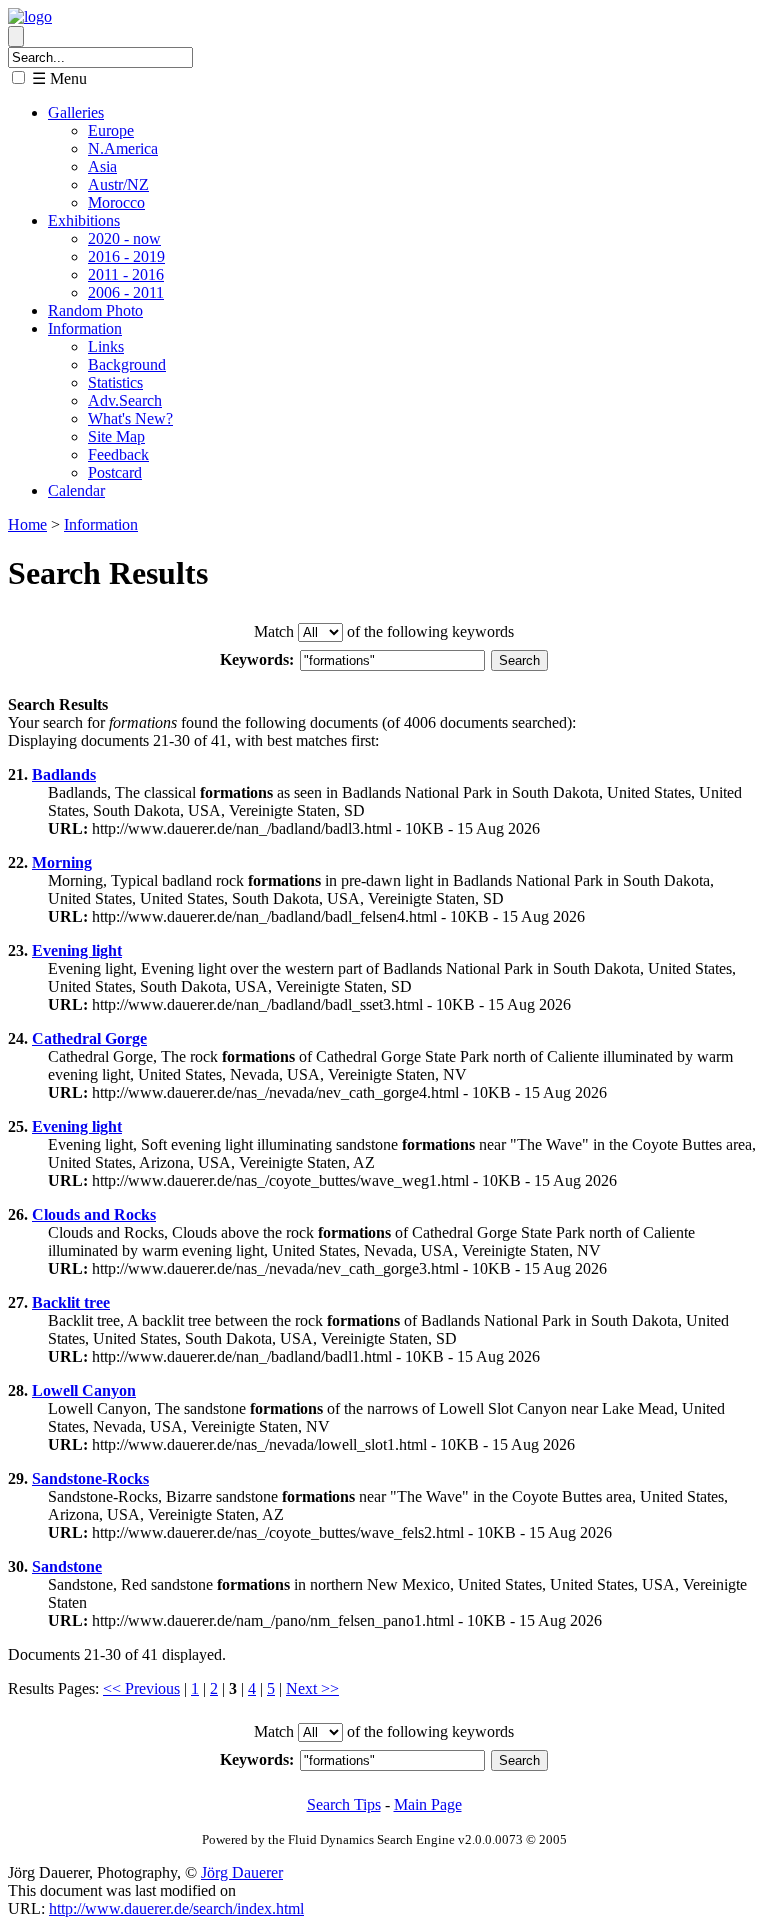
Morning (62, 862)
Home (27, 524)
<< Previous (141, 1688)
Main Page (428, 1804)
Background (127, 364)
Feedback (118, 454)
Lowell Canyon (84, 1390)
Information (85, 328)
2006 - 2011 (126, 292)
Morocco (116, 202)
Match (274, 631)
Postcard (115, 472)
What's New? (130, 418)
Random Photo (95, 310)
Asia (102, 166)
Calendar (76, 490)
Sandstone (67, 1566)
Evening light (77, 950)
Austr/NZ (118, 184)
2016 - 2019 (126, 256)
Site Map (116, 436)
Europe (111, 130)
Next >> (312, 1688)
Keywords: (257, 659)
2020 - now (124, 238)
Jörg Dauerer (242, 1872)
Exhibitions (84, 220)
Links (106, 346)
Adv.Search (125, 400)
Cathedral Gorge (89, 1038)
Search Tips (344, 1804)
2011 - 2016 (126, 274)
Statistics (115, 382)
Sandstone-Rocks (90, 1478)
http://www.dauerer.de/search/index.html (176, 1908)
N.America (123, 148)
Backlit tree (71, 1302)
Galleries (76, 112)
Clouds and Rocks (94, 1214)
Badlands (64, 774)
